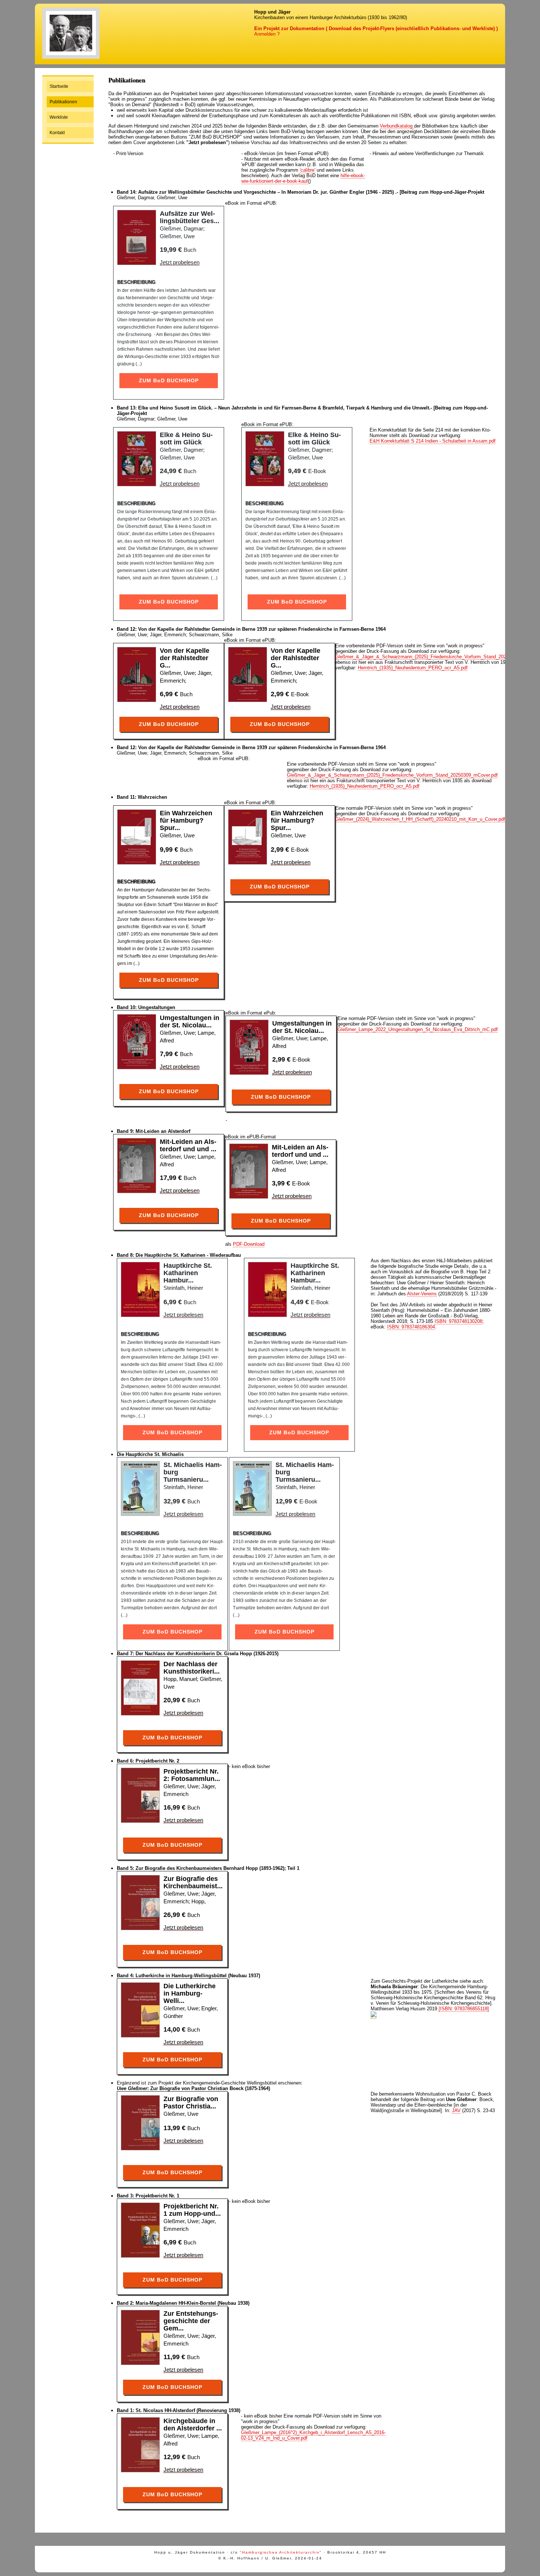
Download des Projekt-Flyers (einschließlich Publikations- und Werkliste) (412, 28)
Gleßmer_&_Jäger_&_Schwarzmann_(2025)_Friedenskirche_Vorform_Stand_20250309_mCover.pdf (392, 775)
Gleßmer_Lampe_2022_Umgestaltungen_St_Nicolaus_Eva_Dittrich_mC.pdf (418, 1029)
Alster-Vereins (422, 1294)
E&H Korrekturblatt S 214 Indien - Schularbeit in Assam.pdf (433, 441)
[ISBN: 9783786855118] (464, 2009)
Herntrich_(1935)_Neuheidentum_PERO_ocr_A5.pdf (413, 668)
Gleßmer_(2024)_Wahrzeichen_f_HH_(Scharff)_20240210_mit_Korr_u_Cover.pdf (420, 819)
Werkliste (59, 117)
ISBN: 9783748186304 (411, 1327)
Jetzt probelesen (180, 262)
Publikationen (63, 102)
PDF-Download (249, 1244)
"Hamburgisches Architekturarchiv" (281, 2552)
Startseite (59, 86)
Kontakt (57, 133)
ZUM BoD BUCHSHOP (169, 380)
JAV (456, 2110)
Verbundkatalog (397, 126)
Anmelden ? (267, 34)
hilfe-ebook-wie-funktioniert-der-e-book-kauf (303, 178)
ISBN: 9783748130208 (458, 1321)
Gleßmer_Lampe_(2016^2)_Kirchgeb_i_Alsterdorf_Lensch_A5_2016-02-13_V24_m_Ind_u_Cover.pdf (313, 2435)
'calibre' (307, 170)
